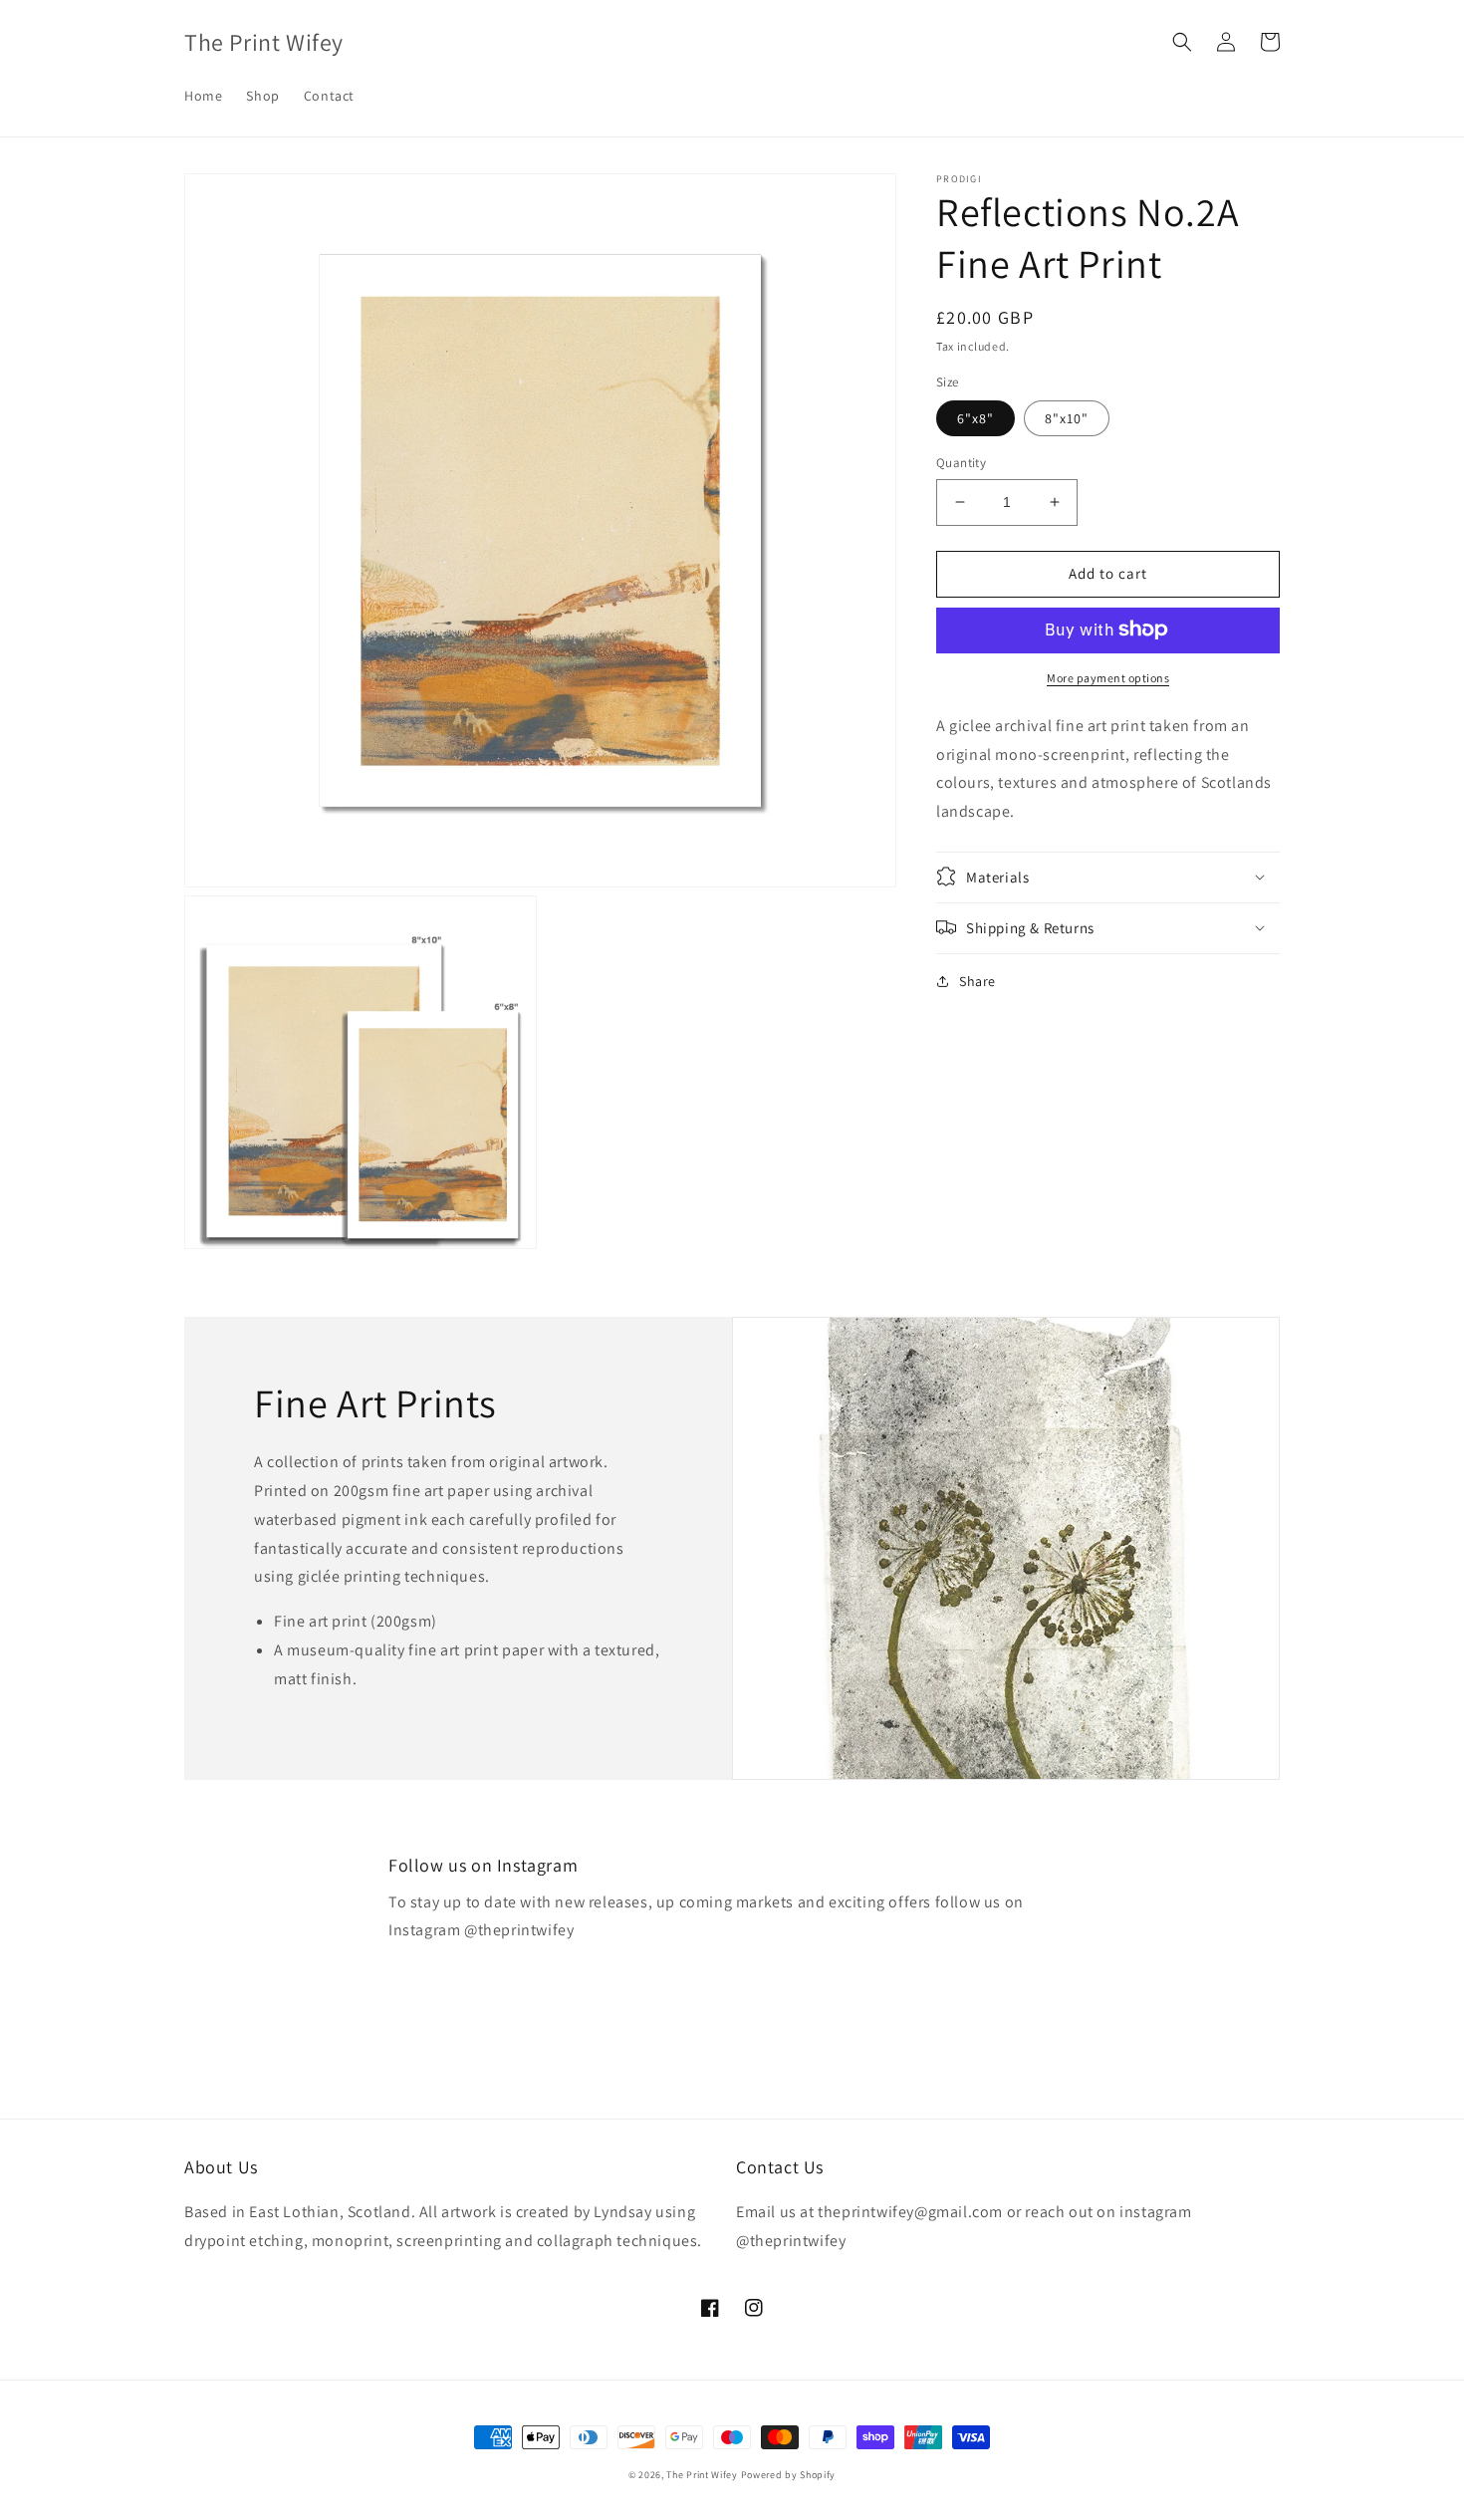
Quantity (961, 463)
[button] (1182, 42)
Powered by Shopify (789, 2475)
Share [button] (977, 980)
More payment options (1108, 677)
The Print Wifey (702, 2475)
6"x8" (976, 418)
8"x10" (1067, 418)
